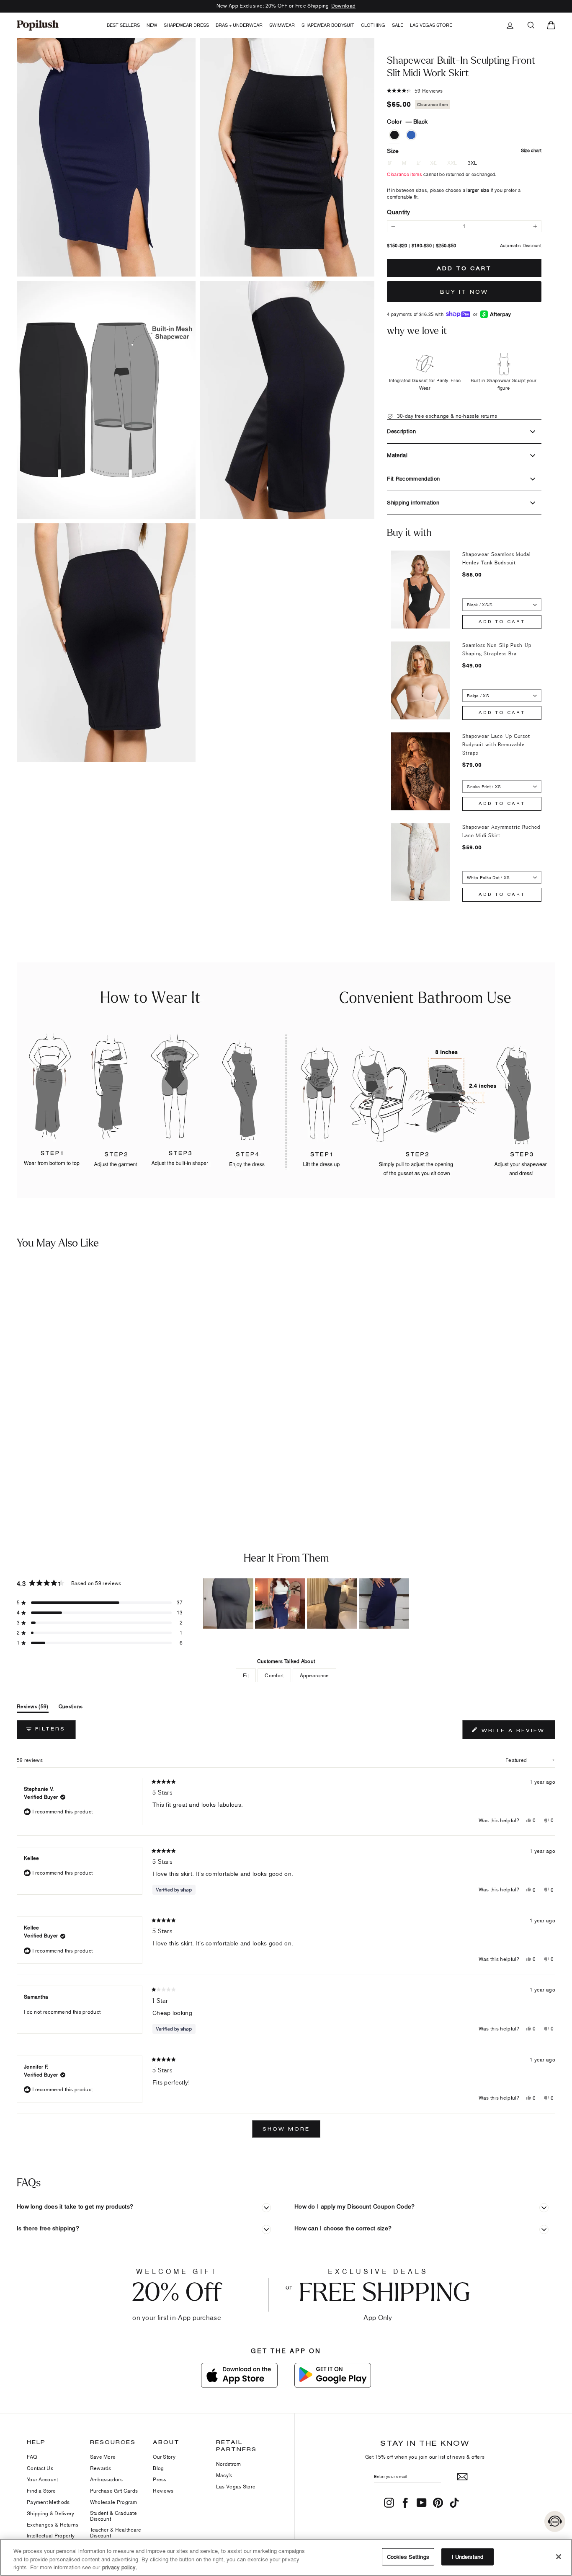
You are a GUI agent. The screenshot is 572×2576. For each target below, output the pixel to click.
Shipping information (413, 502)
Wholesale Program (114, 2502)
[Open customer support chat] (555, 2522)
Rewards (101, 2468)
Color (407, 121)
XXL (452, 163)
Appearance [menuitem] (314, 1675)
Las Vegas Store (431, 25)
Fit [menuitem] (246, 1675)
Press (160, 2479)
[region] (307, 1604)
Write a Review (517, 1732)
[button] (289, 157)
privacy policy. (120, 2567)
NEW (152, 25)
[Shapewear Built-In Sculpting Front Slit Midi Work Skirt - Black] (10, 1464)
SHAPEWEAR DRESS (186, 25)
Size (464, 151)
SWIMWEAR (282, 25)
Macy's (224, 2475)
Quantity (398, 212)
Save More (103, 2457)
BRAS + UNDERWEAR (239, 25)
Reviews (163, 2491)
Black (394, 135)
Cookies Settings (408, 2556)
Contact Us (40, 2468)
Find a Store (41, 2491)
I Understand (468, 2556)
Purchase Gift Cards (114, 2491)
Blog (158, 2468)
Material (397, 455)
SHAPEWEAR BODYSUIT (328, 25)
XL (433, 163)
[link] (38, 25)
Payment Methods (48, 2502)
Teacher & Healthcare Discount (116, 2533)
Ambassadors (106, 2479)
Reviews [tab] (33, 1708)
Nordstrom (229, 2464)
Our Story (164, 2457)
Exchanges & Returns (53, 2525)
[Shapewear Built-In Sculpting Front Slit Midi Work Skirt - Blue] (23, 1464)
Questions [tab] (71, 1708)
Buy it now (464, 292)
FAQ (32, 2457)
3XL (473, 163)
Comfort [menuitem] (274, 1675)
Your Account (43, 2479)
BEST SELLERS (123, 25)
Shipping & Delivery (51, 2513)
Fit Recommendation (413, 478)
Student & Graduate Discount (113, 2516)
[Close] (559, 2557)
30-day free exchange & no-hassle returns (446, 416)
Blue (411, 135)
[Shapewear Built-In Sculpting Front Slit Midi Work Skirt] (70, 1358)
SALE (398, 25)
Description (401, 431)
